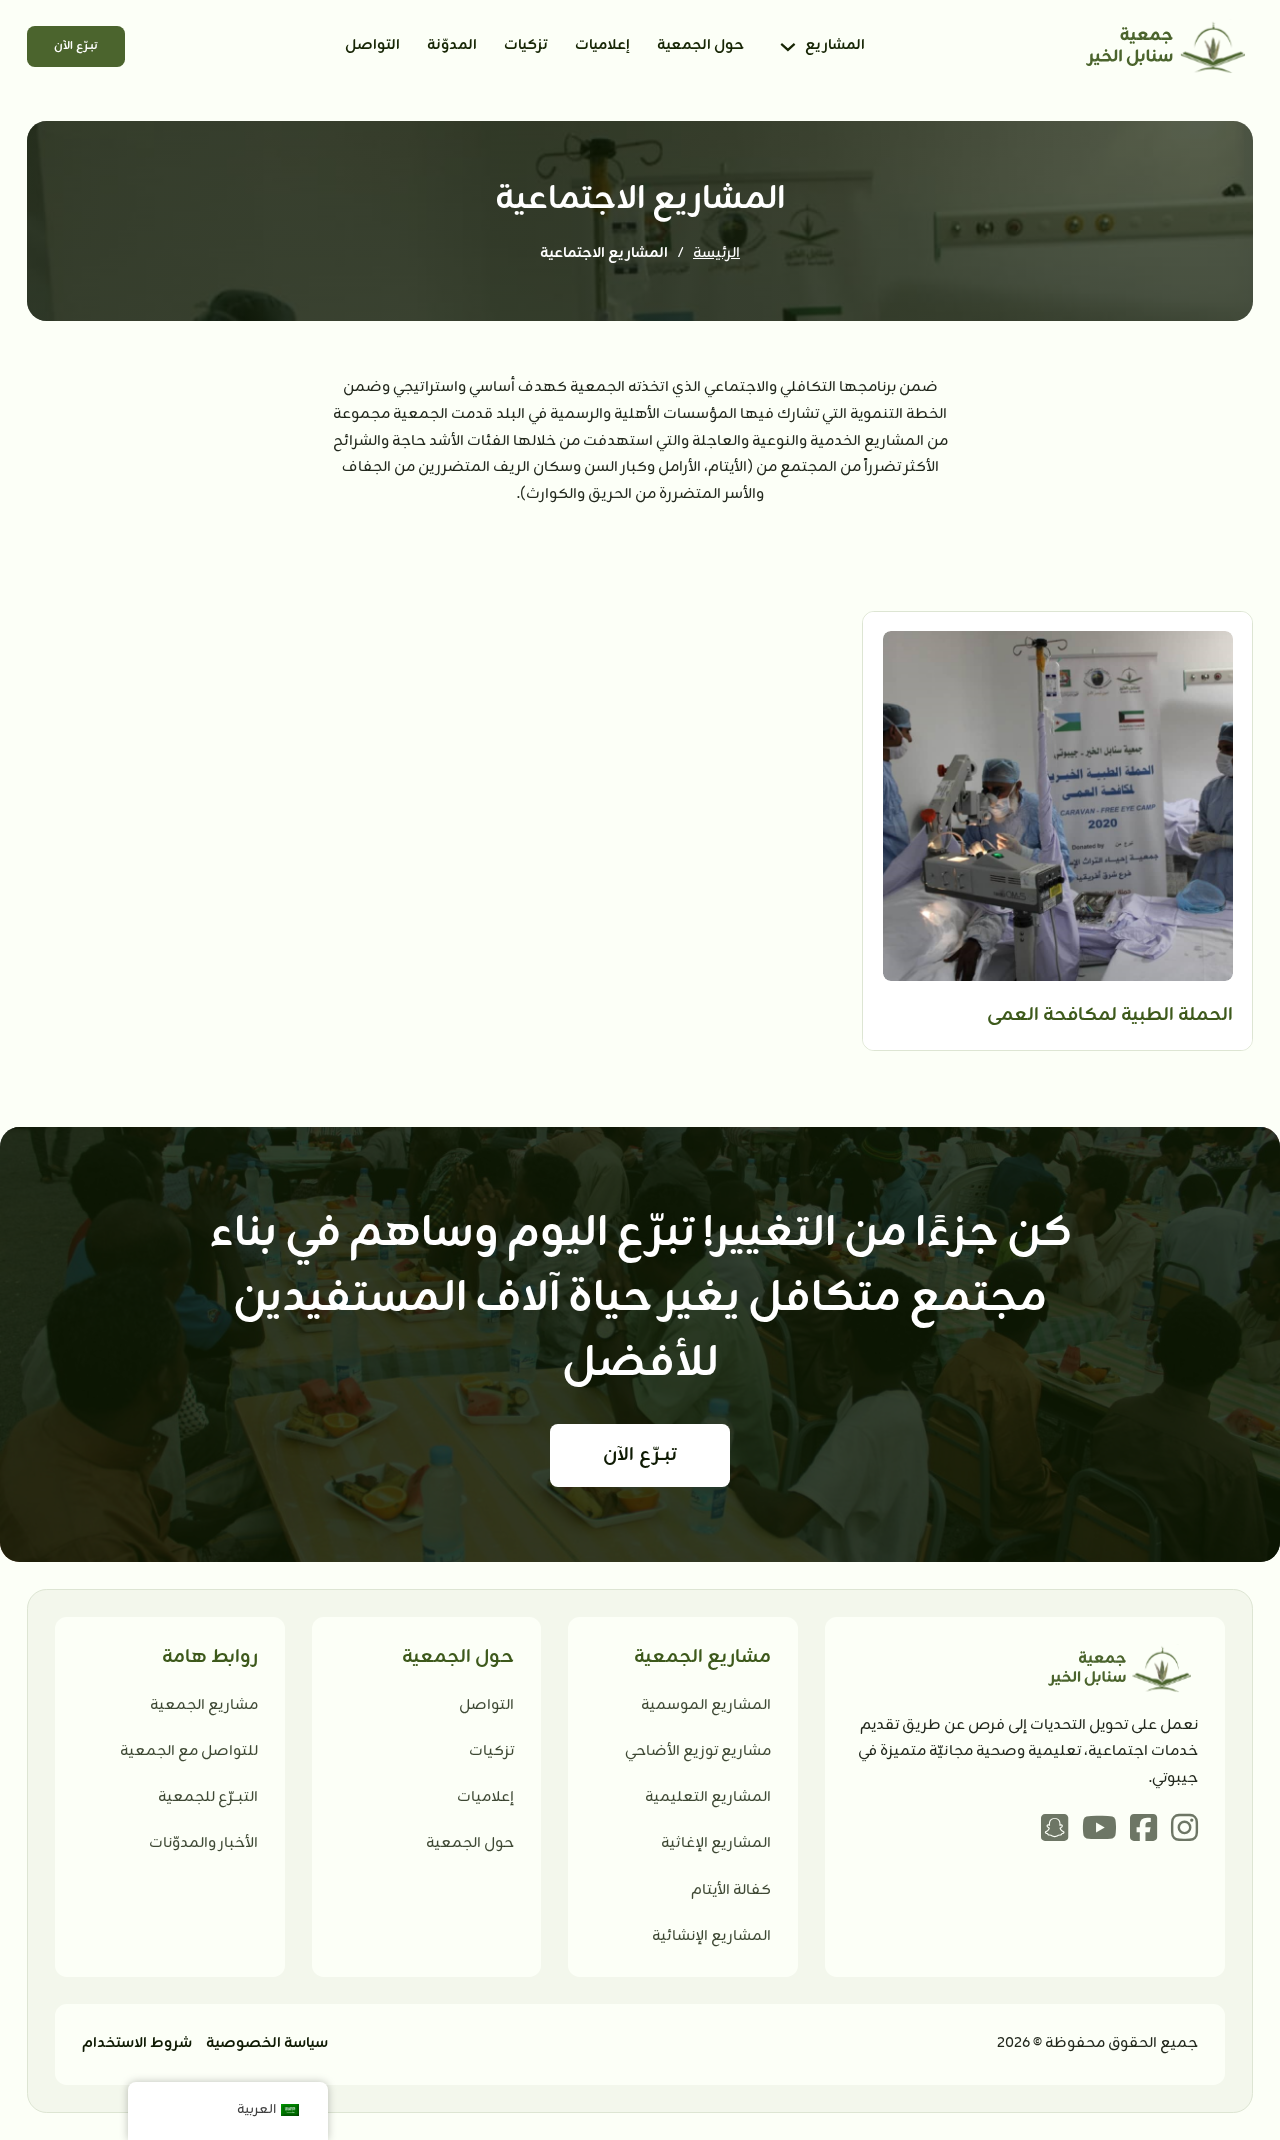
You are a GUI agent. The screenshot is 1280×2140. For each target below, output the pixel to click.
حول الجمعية (700, 45)
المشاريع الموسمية (706, 1705)
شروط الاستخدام (137, 2043)
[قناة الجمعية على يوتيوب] (1099, 1831)
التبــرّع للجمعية (208, 1797)
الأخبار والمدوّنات (203, 1843)
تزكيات (526, 45)
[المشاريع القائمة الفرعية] (788, 47)
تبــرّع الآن (76, 46)
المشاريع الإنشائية (711, 1936)
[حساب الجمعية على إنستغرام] (1184, 1831)
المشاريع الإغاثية (716, 1843)
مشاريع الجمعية (204, 1705)
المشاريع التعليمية (708, 1797)
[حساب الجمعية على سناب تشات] (1054, 1831)
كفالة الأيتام (731, 1890)
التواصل (372, 45)
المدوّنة (452, 45)
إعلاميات (602, 45)
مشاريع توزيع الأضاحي (698, 1751)
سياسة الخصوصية (267, 2043)
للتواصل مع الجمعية (189, 1751)
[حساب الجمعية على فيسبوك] (1143, 1831)
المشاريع (835, 45)
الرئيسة (716, 253)
